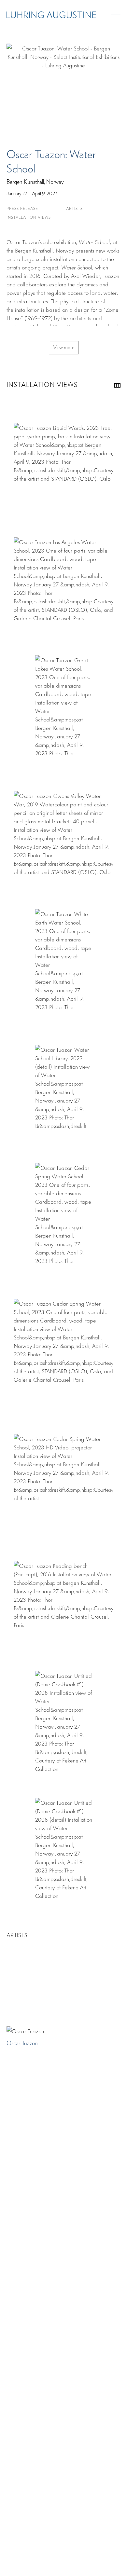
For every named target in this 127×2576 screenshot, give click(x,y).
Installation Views (29, 218)
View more (64, 348)
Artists (74, 209)
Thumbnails (117, 385)
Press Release (22, 209)
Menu (116, 15)
